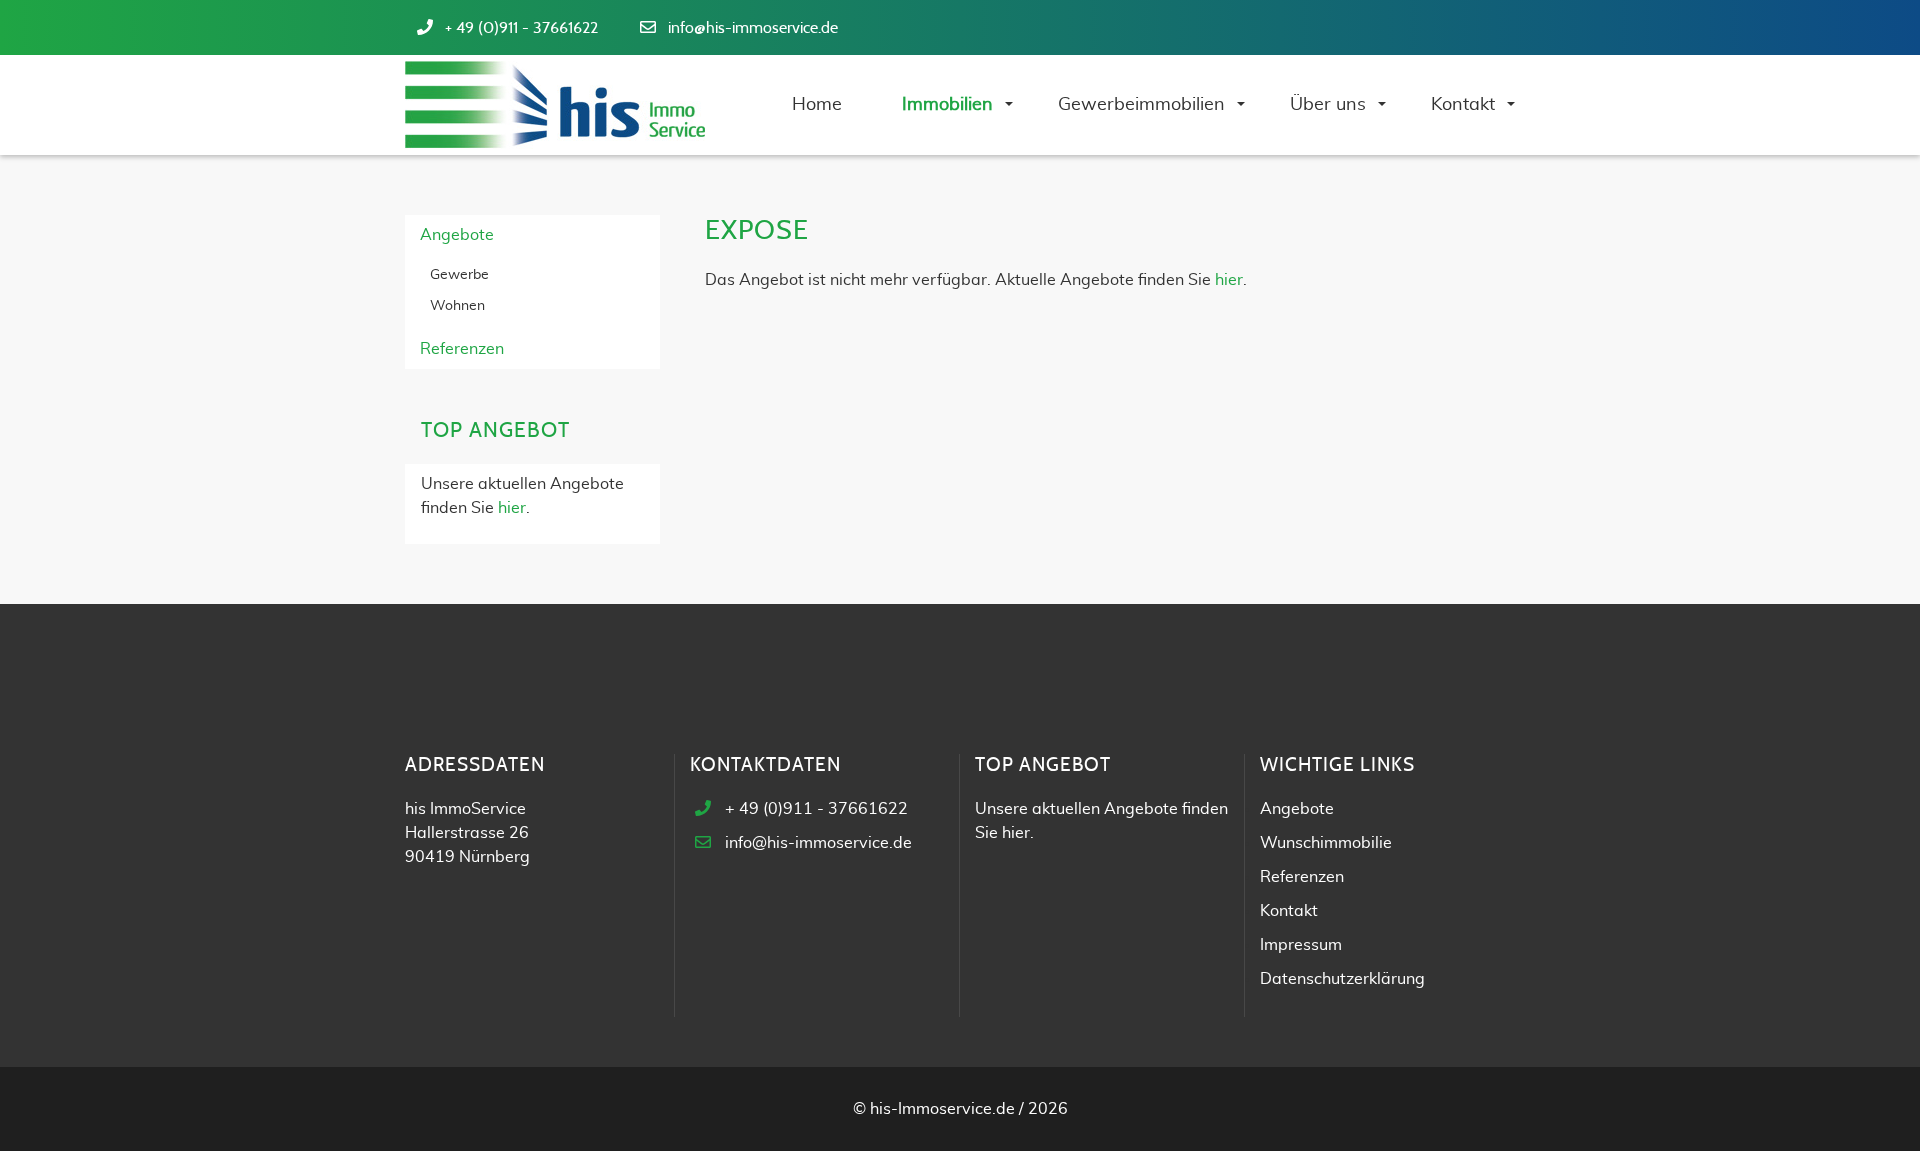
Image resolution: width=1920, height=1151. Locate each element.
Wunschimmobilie (1326, 843)
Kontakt (1289, 911)
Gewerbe (459, 275)
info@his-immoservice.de (753, 28)
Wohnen (457, 306)
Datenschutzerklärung (1342, 979)
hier (1229, 280)
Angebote (457, 235)
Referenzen (462, 349)
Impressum (1301, 945)
